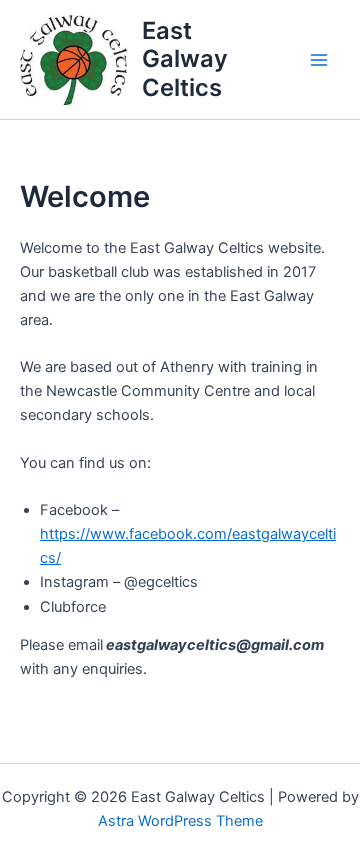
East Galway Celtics (185, 59)
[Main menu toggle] (319, 60)
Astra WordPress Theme (180, 821)
